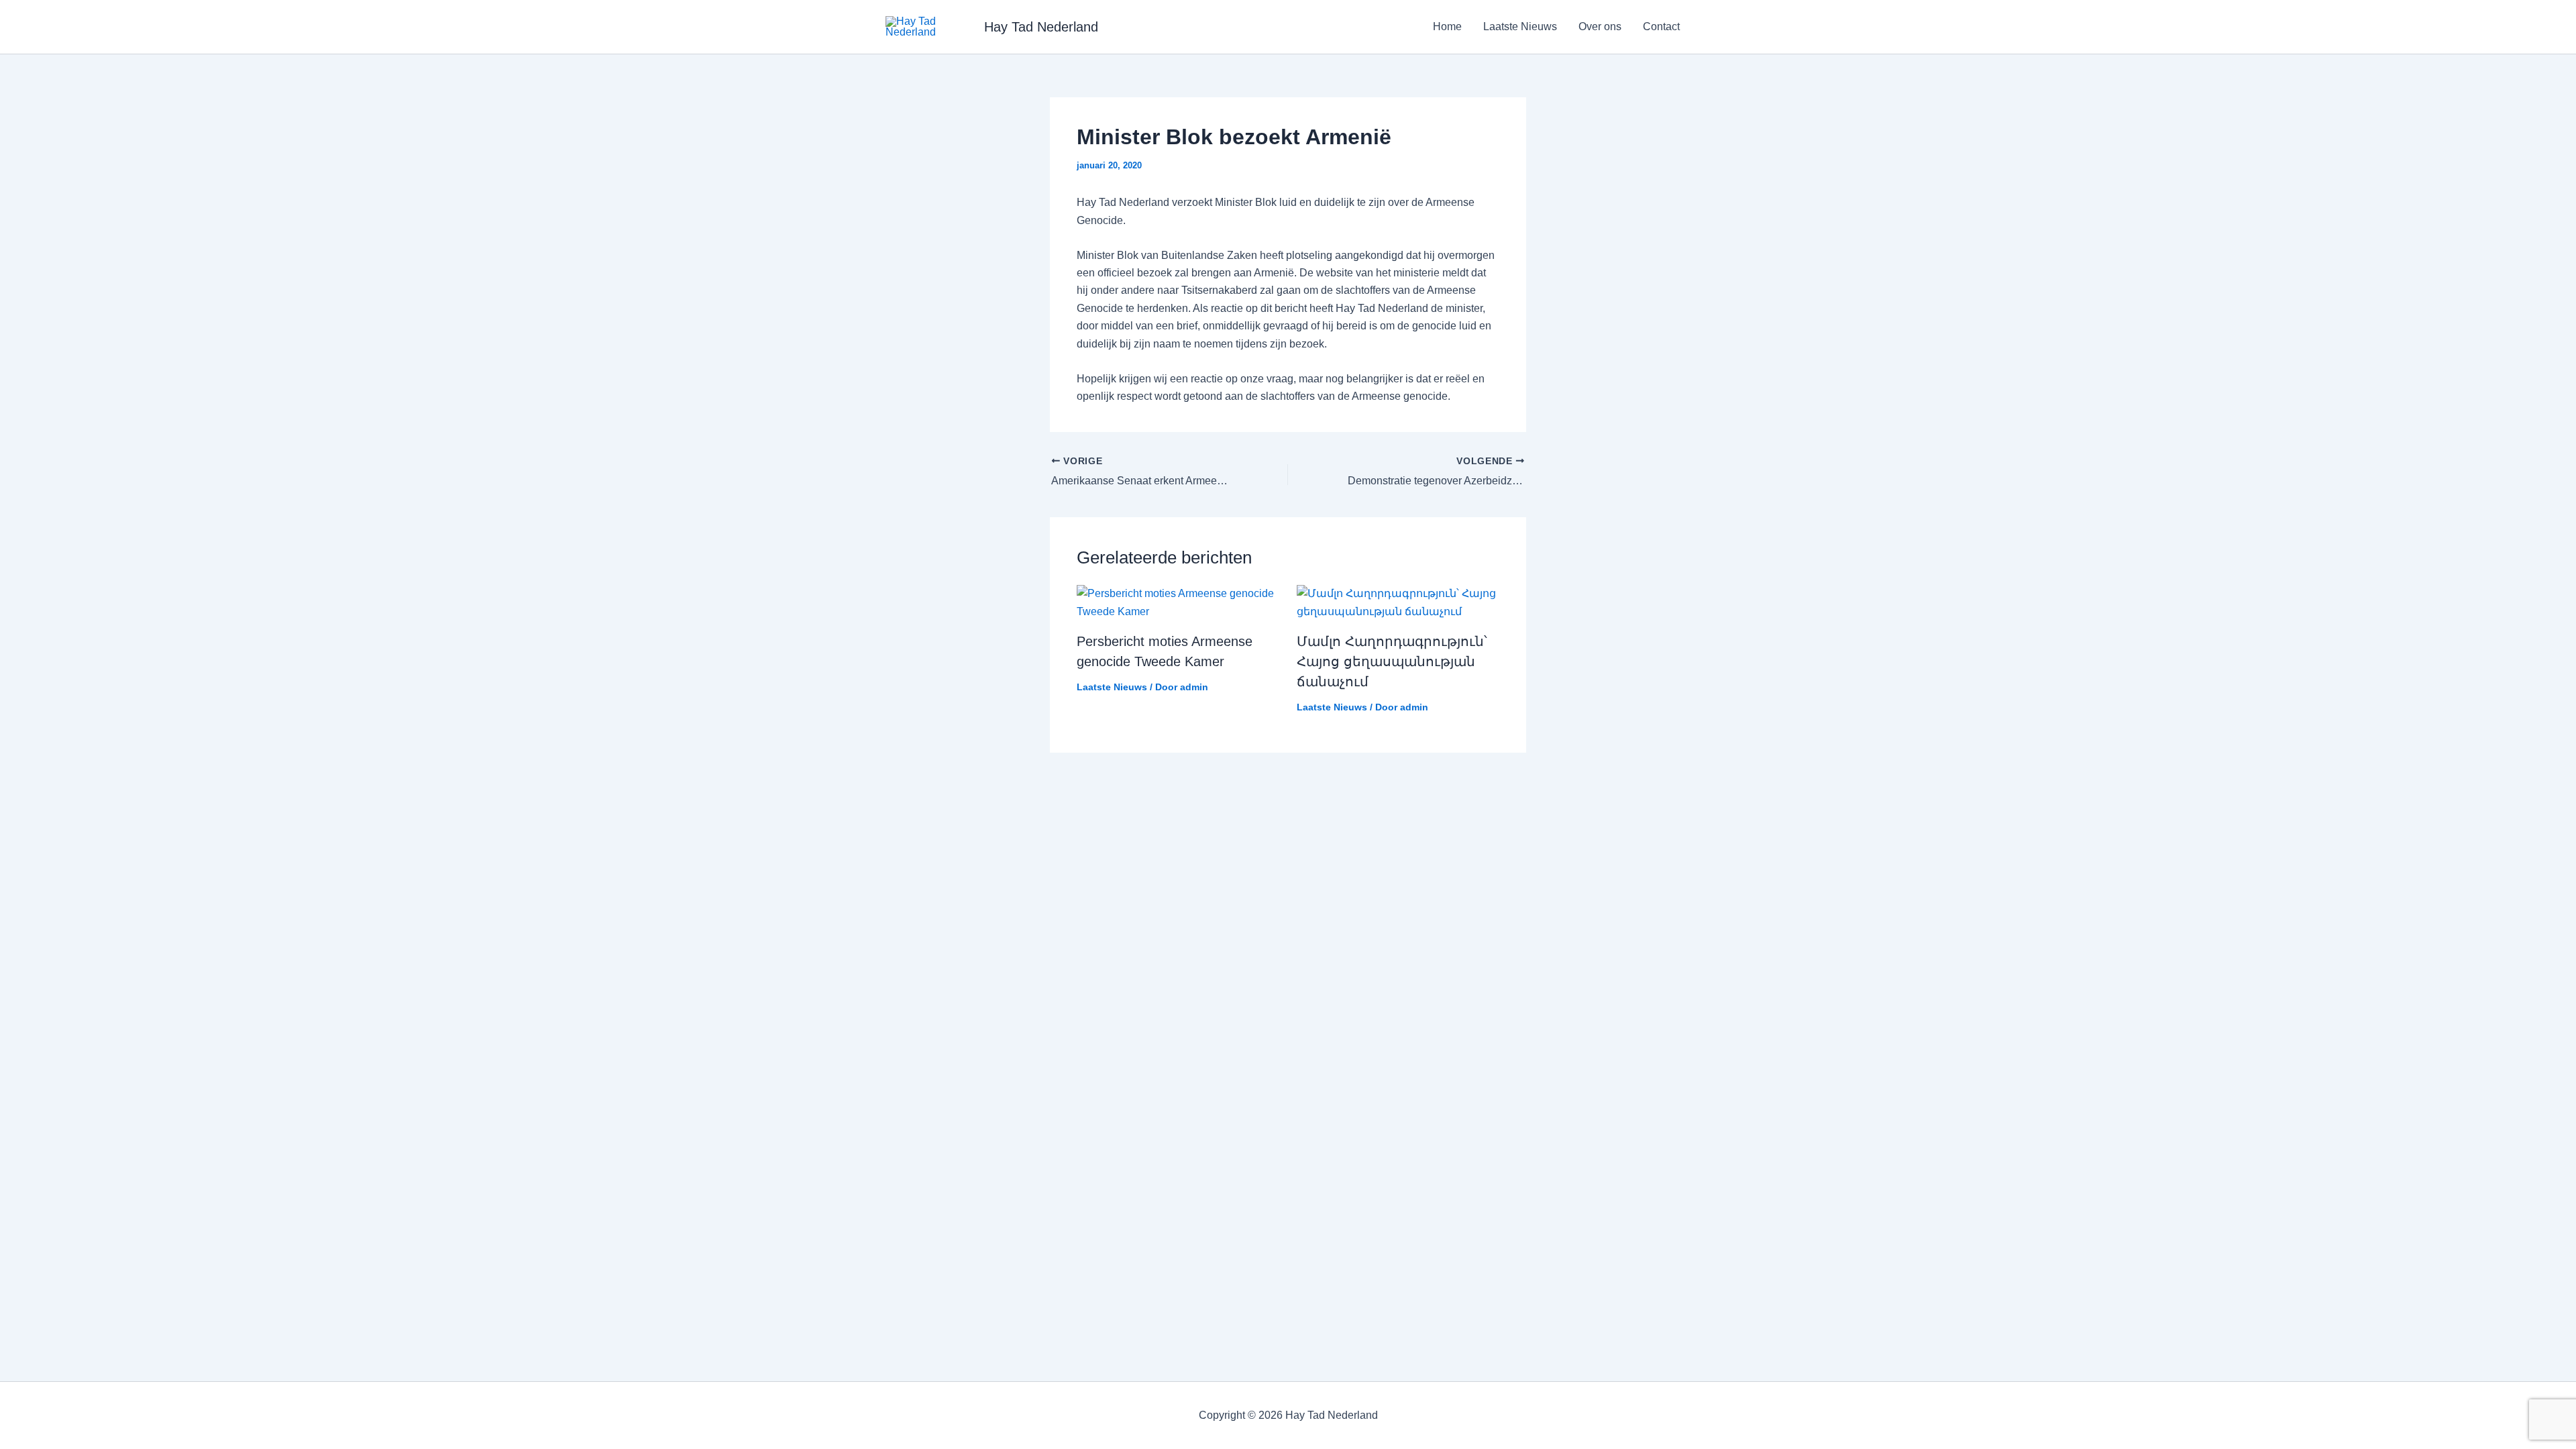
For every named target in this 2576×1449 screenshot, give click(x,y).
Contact (1661, 26)
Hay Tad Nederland (1041, 27)
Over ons (1600, 26)
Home (1447, 26)
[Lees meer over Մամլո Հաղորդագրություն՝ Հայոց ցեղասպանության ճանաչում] (1398, 602)
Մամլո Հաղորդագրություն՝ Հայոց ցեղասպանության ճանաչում (1392, 661)
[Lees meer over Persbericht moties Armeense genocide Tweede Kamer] (1178, 602)
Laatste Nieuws (1520, 26)
